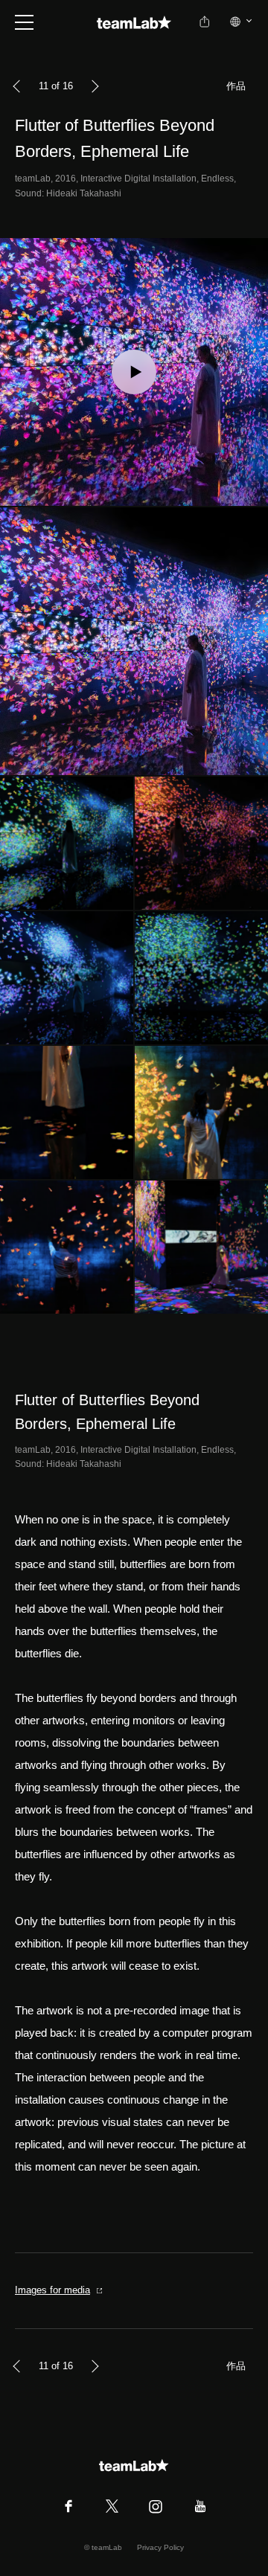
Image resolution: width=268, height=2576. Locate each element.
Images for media (52, 2290)
